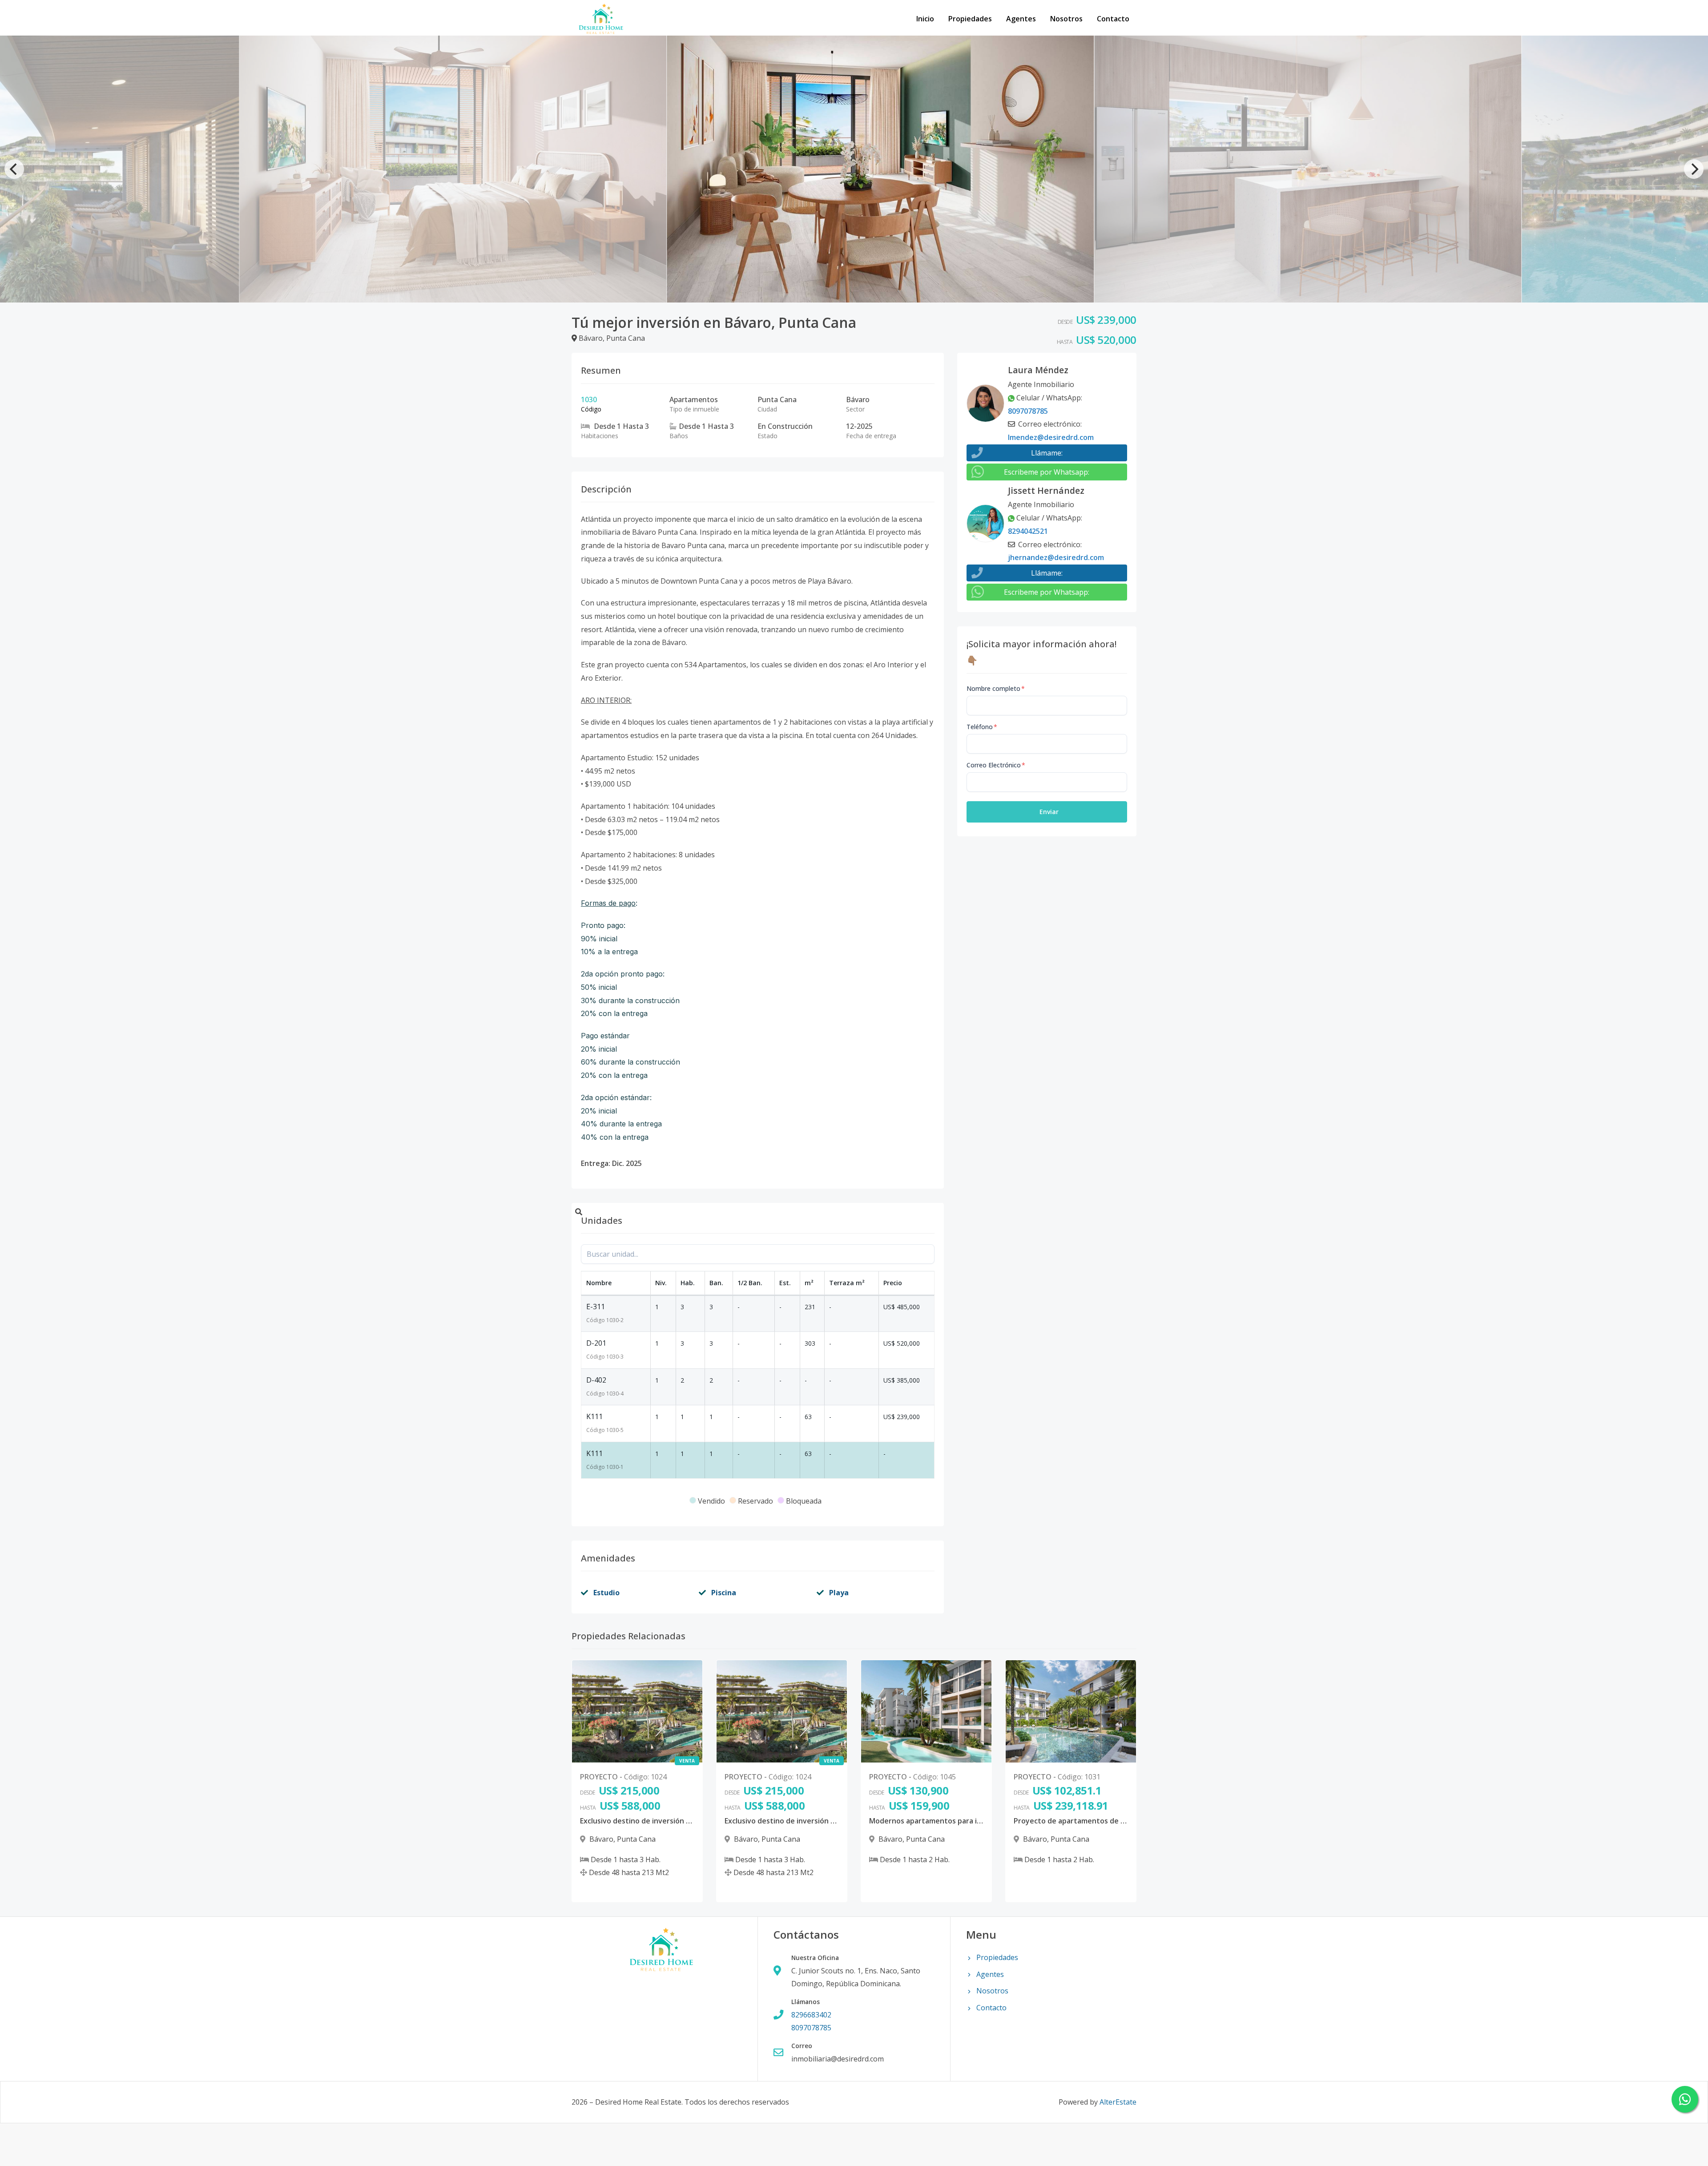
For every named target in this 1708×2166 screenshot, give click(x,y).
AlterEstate (1118, 2102)
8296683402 (811, 2015)
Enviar (1049, 812)
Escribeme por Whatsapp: (1047, 472)
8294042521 (1028, 531)
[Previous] (14, 169)
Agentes (1021, 19)
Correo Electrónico (996, 765)
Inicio (925, 19)
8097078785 (1028, 411)
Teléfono (982, 727)
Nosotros (1066, 19)
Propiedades (970, 19)
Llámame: (1047, 453)
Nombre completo (996, 688)
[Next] (1694, 169)
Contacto (1113, 19)
